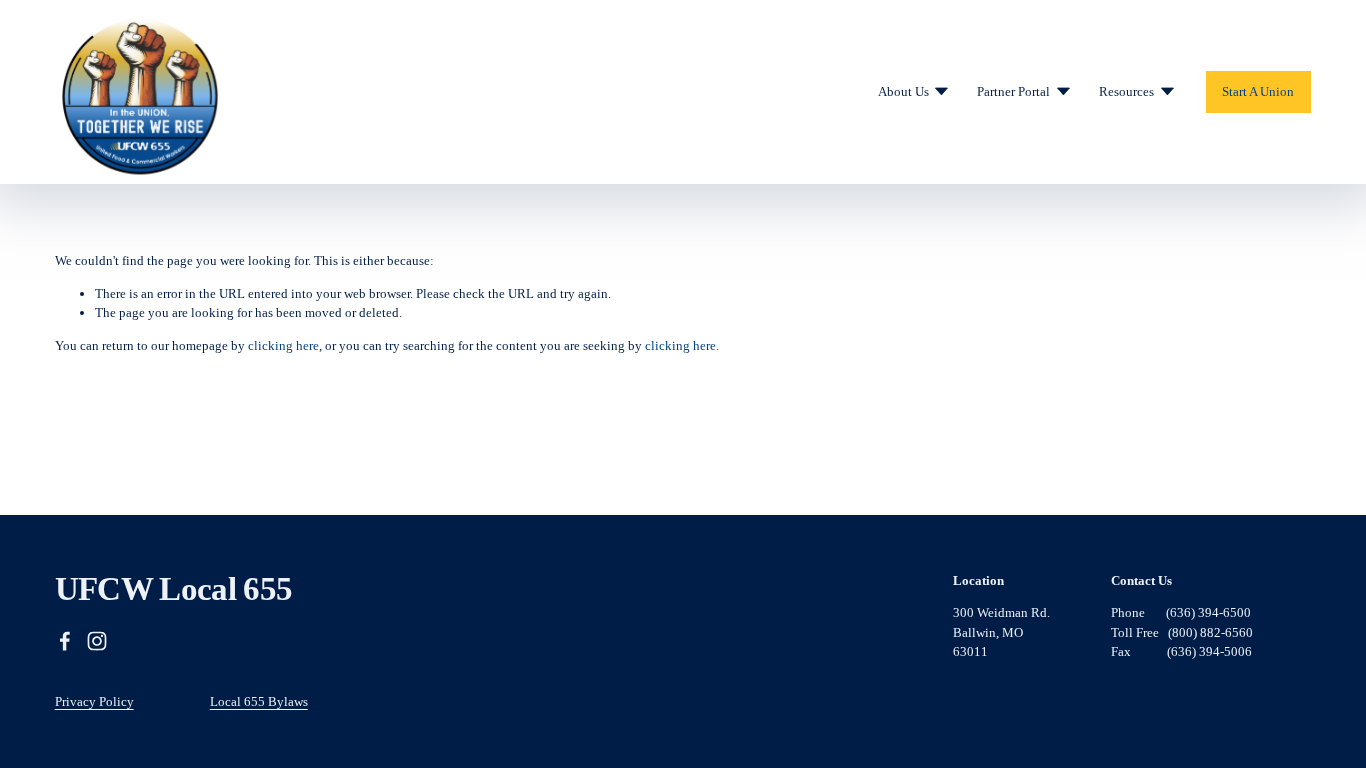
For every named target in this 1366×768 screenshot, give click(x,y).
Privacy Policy (94, 701)
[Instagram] (97, 641)
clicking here (283, 345)
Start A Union (1258, 91)
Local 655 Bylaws (259, 701)
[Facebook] (65, 641)
